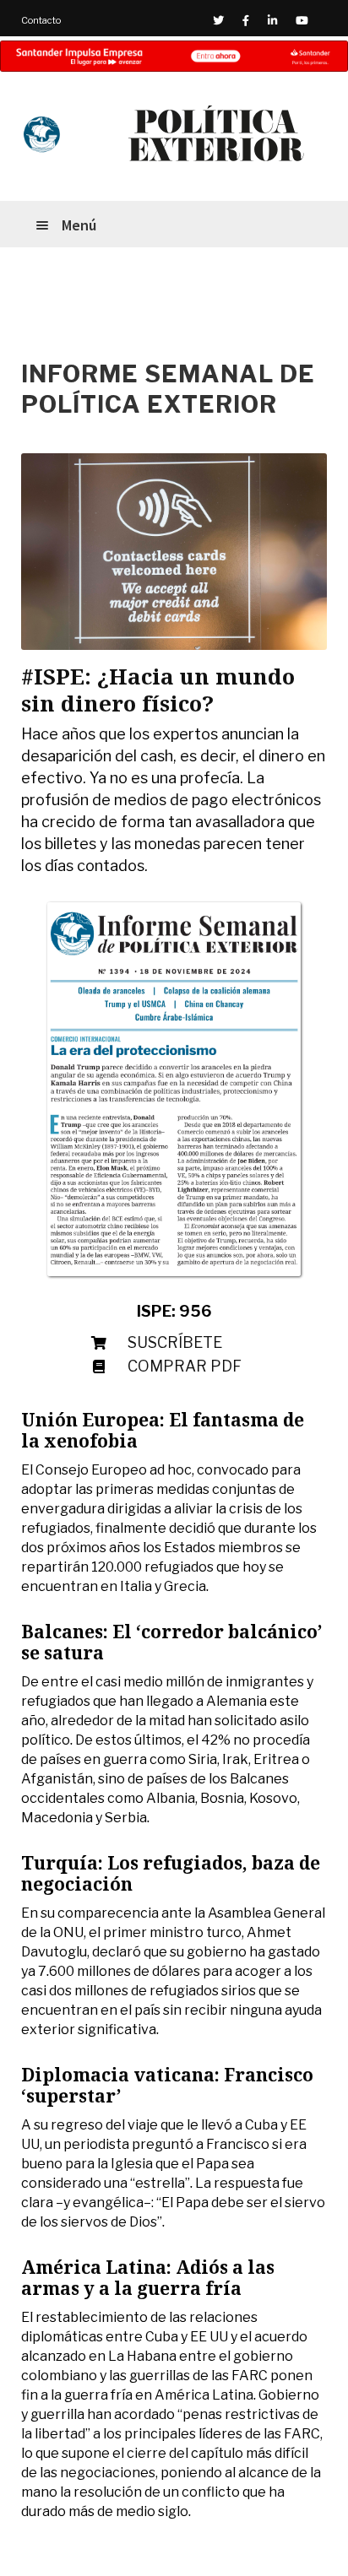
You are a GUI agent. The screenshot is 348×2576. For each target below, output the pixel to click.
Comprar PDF (185, 1366)
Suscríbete (175, 1342)
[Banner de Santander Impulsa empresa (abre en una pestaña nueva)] (174, 56)
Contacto (41, 20)
